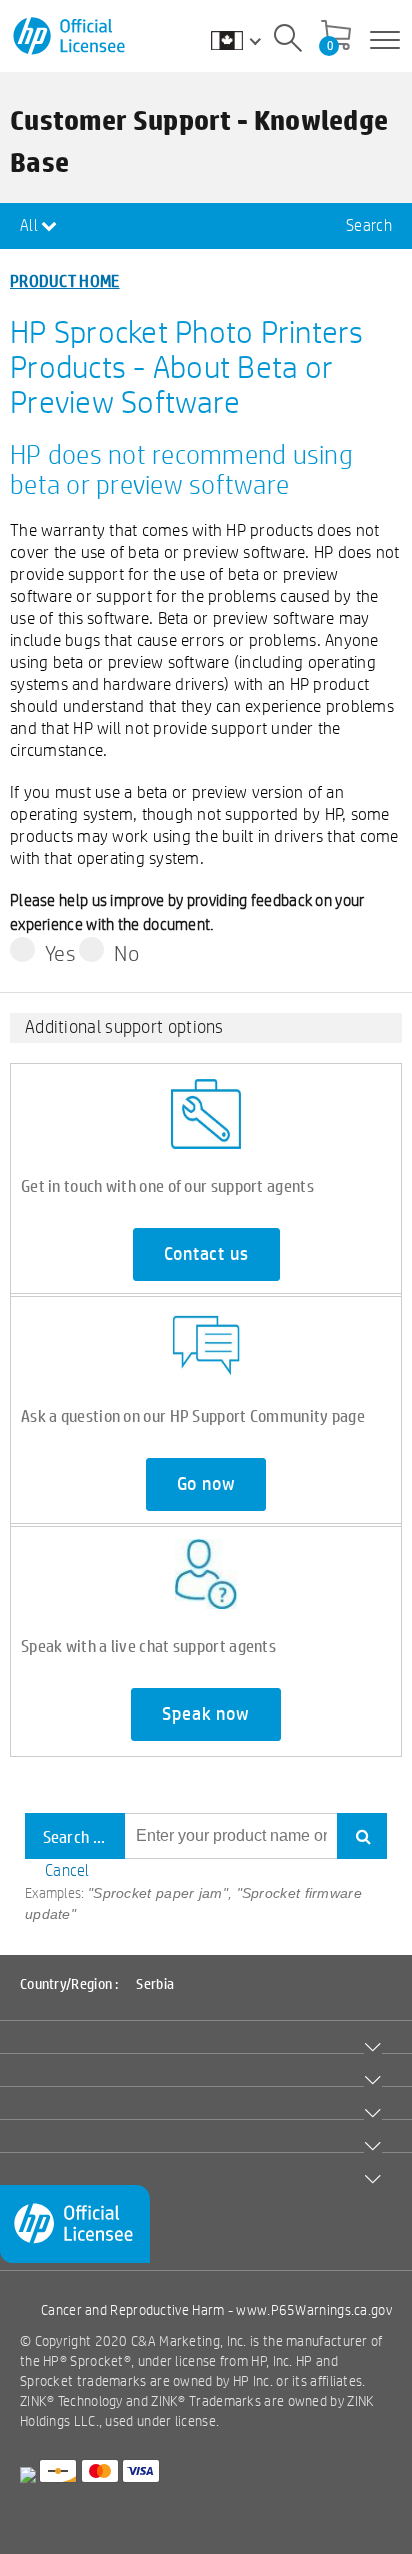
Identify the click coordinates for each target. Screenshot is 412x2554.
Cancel (67, 1870)
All (30, 225)
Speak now (205, 1714)
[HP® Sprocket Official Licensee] (70, 36)
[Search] (288, 41)
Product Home (65, 280)
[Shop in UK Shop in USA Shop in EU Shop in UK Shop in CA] (246, 40)
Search (369, 225)
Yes (60, 953)
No (126, 953)
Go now (206, 1484)
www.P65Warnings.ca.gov (314, 2310)
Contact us (206, 1254)
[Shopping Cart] (336, 37)
